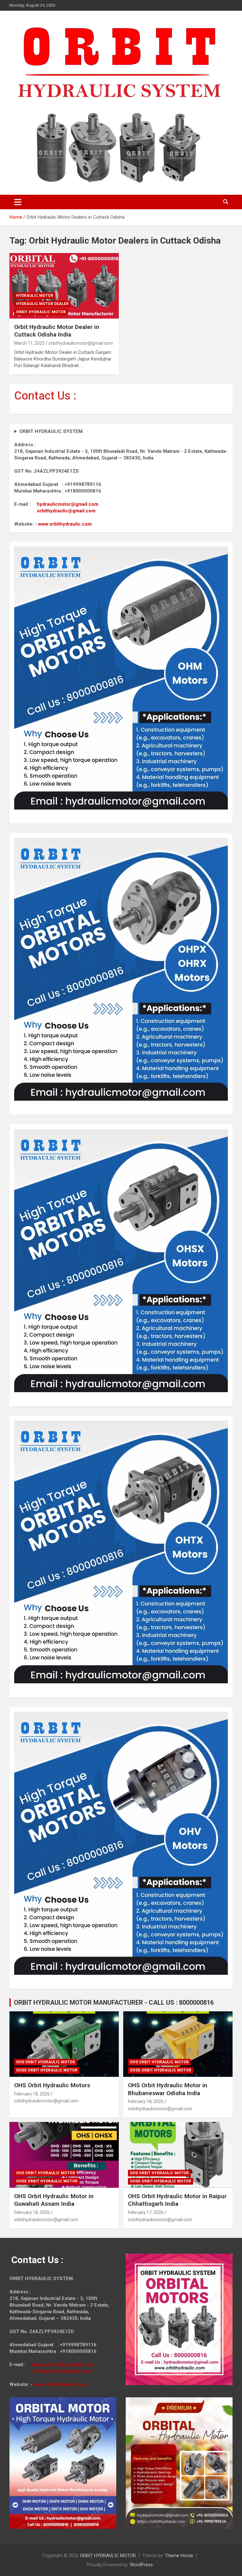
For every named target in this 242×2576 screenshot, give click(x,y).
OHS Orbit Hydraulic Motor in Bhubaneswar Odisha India (168, 2089)
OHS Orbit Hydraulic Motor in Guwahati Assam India (54, 2200)
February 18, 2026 (32, 2094)
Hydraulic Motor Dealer (42, 304)
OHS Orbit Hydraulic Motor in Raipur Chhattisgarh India (177, 2200)
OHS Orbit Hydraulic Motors (52, 2085)
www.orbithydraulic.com (65, 524)
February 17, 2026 (146, 2212)
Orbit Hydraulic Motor (41, 312)
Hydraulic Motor (35, 296)
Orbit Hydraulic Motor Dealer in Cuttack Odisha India (57, 331)
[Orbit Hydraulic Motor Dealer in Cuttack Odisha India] (64, 286)
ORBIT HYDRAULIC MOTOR (108, 2556)
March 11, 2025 (29, 343)
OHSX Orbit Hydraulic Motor (47, 2070)
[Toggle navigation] (18, 202)
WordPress (141, 2565)
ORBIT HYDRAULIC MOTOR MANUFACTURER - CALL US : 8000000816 (114, 2003)
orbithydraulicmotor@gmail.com (81, 343)
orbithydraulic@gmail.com (66, 511)
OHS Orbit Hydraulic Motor (46, 2062)
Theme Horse (179, 2556)
